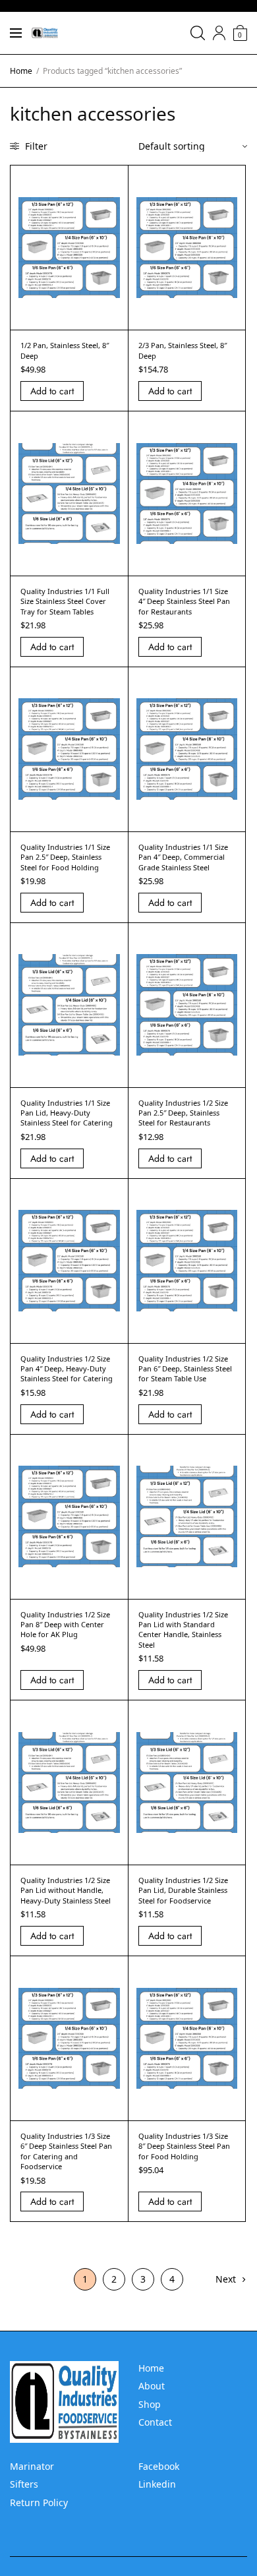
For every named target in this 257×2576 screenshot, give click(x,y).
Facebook (159, 2466)
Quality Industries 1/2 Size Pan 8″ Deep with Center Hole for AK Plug (65, 1625)
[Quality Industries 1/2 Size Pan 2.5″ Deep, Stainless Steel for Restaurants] (187, 1005)
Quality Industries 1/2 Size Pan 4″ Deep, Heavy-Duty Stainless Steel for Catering (67, 1369)
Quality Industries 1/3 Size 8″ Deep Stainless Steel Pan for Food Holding (184, 2146)
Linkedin (157, 2484)
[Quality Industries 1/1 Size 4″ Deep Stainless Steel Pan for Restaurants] (187, 494)
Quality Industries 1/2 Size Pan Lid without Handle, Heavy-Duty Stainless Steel (66, 1890)
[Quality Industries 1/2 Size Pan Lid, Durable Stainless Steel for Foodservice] (187, 1783)
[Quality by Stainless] (45, 33)
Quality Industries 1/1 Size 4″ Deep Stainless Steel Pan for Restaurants (184, 601)
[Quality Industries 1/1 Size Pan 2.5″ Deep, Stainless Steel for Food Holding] (69, 749)
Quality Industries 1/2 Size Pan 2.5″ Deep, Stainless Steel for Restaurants (183, 1113)
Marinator (32, 2466)
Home (21, 71)
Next (226, 2279)
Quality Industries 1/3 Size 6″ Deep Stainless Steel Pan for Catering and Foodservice (66, 2151)
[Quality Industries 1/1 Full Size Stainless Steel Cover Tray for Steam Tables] (69, 494)
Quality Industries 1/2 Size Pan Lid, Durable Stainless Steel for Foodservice (183, 1890)
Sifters (24, 2484)
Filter (35, 146)
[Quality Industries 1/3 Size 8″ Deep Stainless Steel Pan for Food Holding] (187, 2039)
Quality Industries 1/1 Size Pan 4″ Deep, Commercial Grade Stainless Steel (183, 857)
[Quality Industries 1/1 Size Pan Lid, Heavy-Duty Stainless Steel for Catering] (69, 1005)
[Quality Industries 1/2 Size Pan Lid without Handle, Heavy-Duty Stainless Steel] (69, 1783)
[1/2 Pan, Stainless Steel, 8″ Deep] (69, 248)
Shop (150, 2404)
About (152, 2386)
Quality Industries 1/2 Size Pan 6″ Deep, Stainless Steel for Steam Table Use (185, 1369)
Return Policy (39, 2502)
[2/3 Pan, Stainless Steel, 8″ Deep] (187, 248)
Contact (155, 2422)
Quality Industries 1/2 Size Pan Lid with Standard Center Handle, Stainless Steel (183, 1630)
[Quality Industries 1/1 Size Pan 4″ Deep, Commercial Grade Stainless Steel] (187, 749)
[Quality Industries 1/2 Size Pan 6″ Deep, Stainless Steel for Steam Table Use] (187, 1261)
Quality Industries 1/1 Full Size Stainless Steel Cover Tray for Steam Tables (65, 601)
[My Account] (219, 33)
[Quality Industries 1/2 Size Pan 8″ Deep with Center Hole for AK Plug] (69, 1516)
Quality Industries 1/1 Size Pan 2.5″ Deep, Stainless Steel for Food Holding (65, 857)
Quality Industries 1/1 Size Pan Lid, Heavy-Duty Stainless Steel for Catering (67, 1113)
